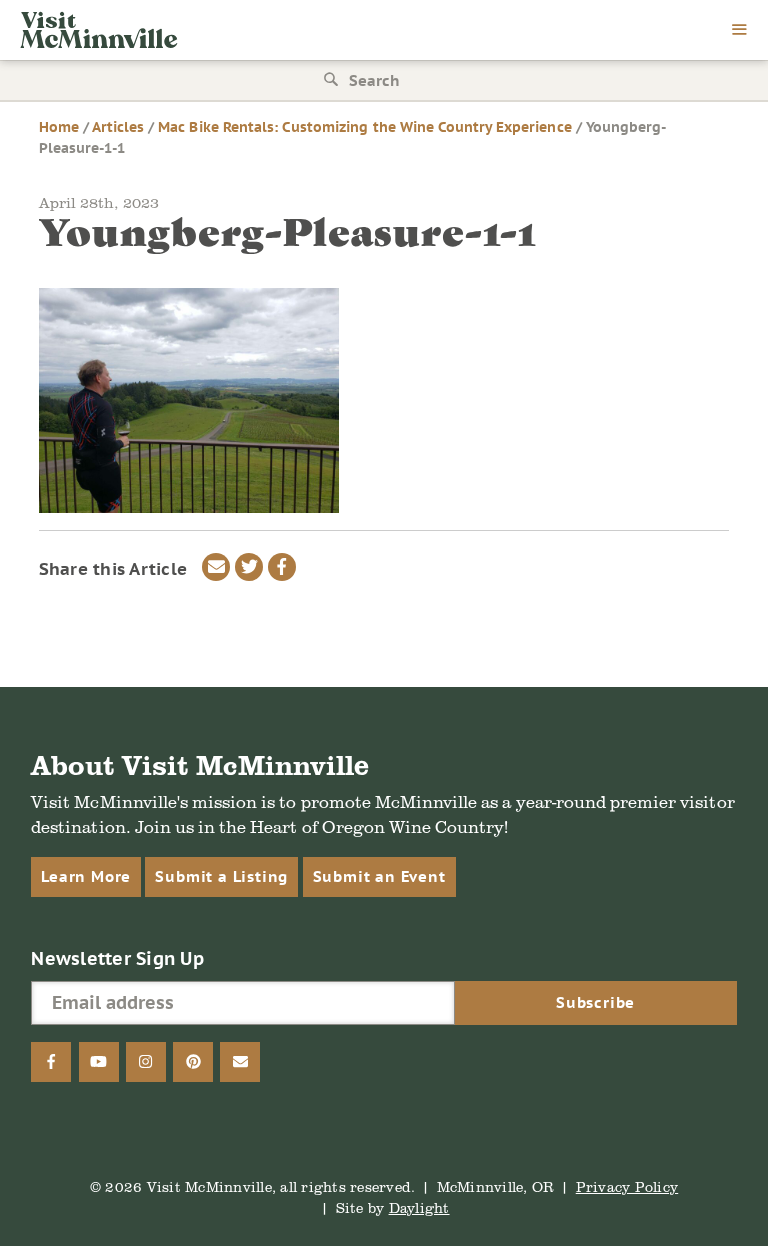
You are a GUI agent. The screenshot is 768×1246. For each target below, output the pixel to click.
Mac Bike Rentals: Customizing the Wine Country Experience (364, 127)
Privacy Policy (627, 1186)
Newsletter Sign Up (117, 958)
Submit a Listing (221, 876)
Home (59, 127)
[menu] (740, 31)
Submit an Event (379, 876)
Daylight (419, 1207)
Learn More (86, 876)
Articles (118, 127)
